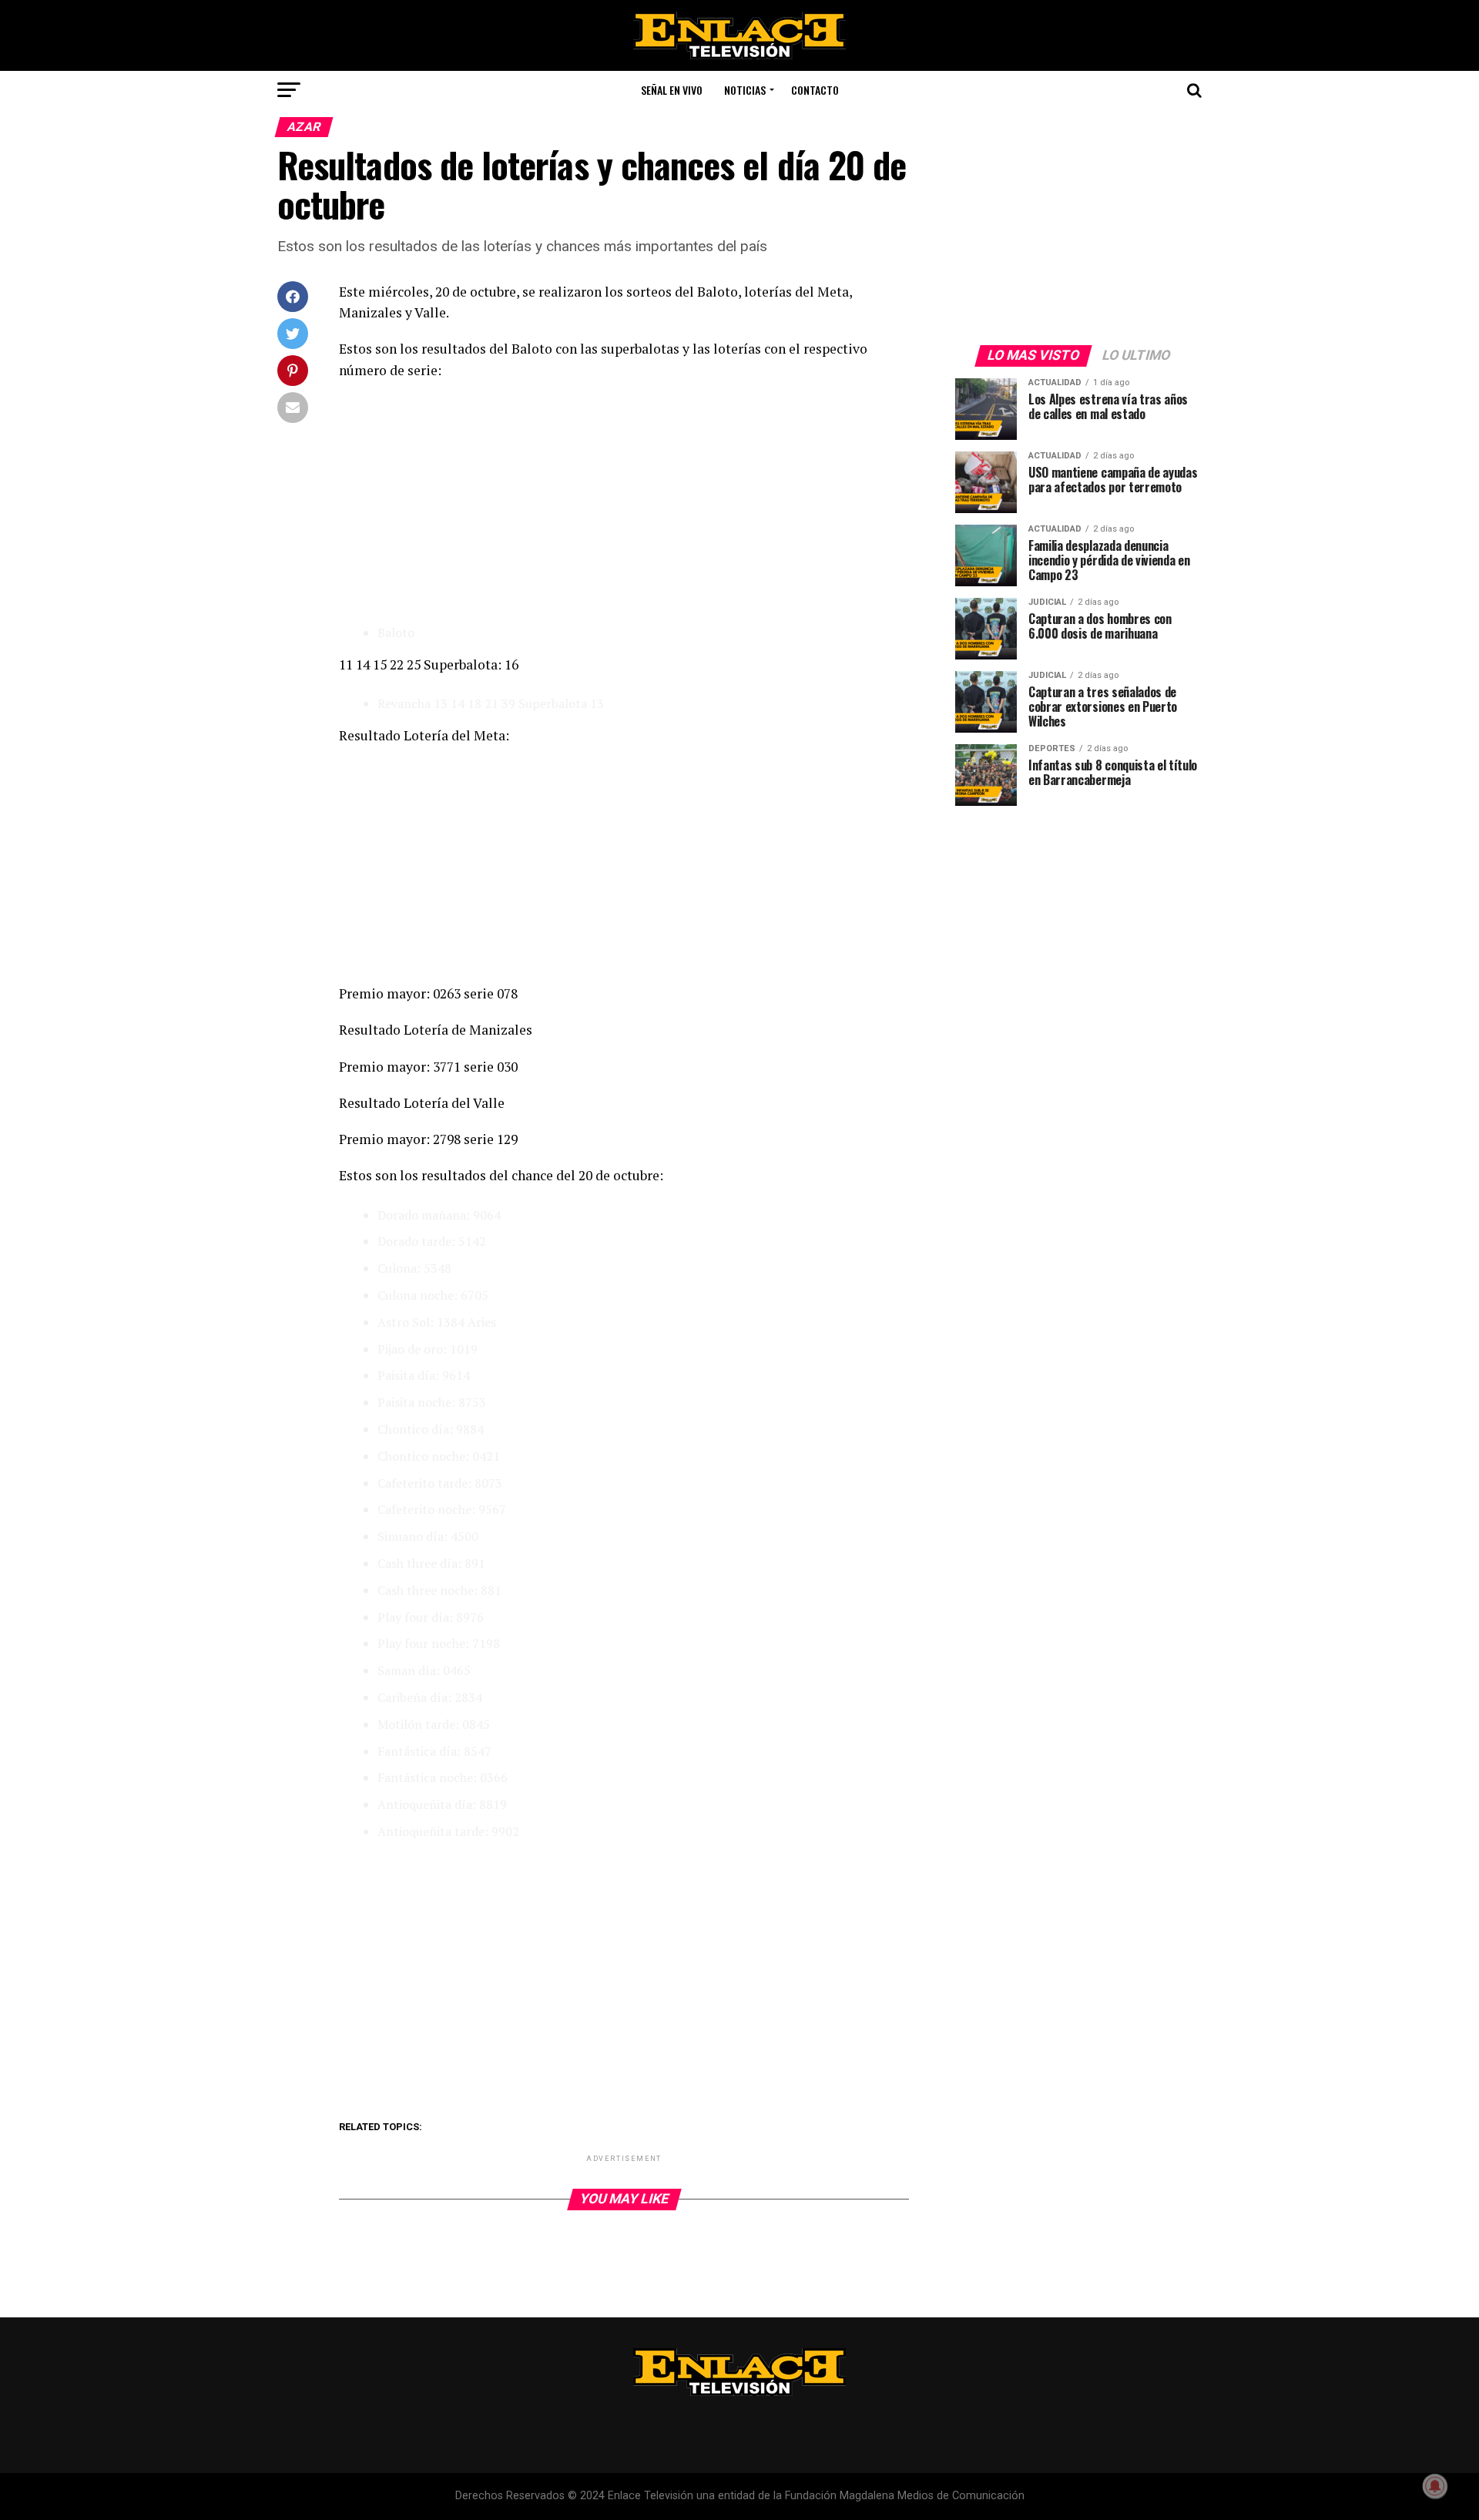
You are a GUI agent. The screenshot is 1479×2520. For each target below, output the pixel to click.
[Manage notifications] (1435, 2486)
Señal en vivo (672, 90)
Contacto (815, 90)
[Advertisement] (624, 504)
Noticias (745, 90)
